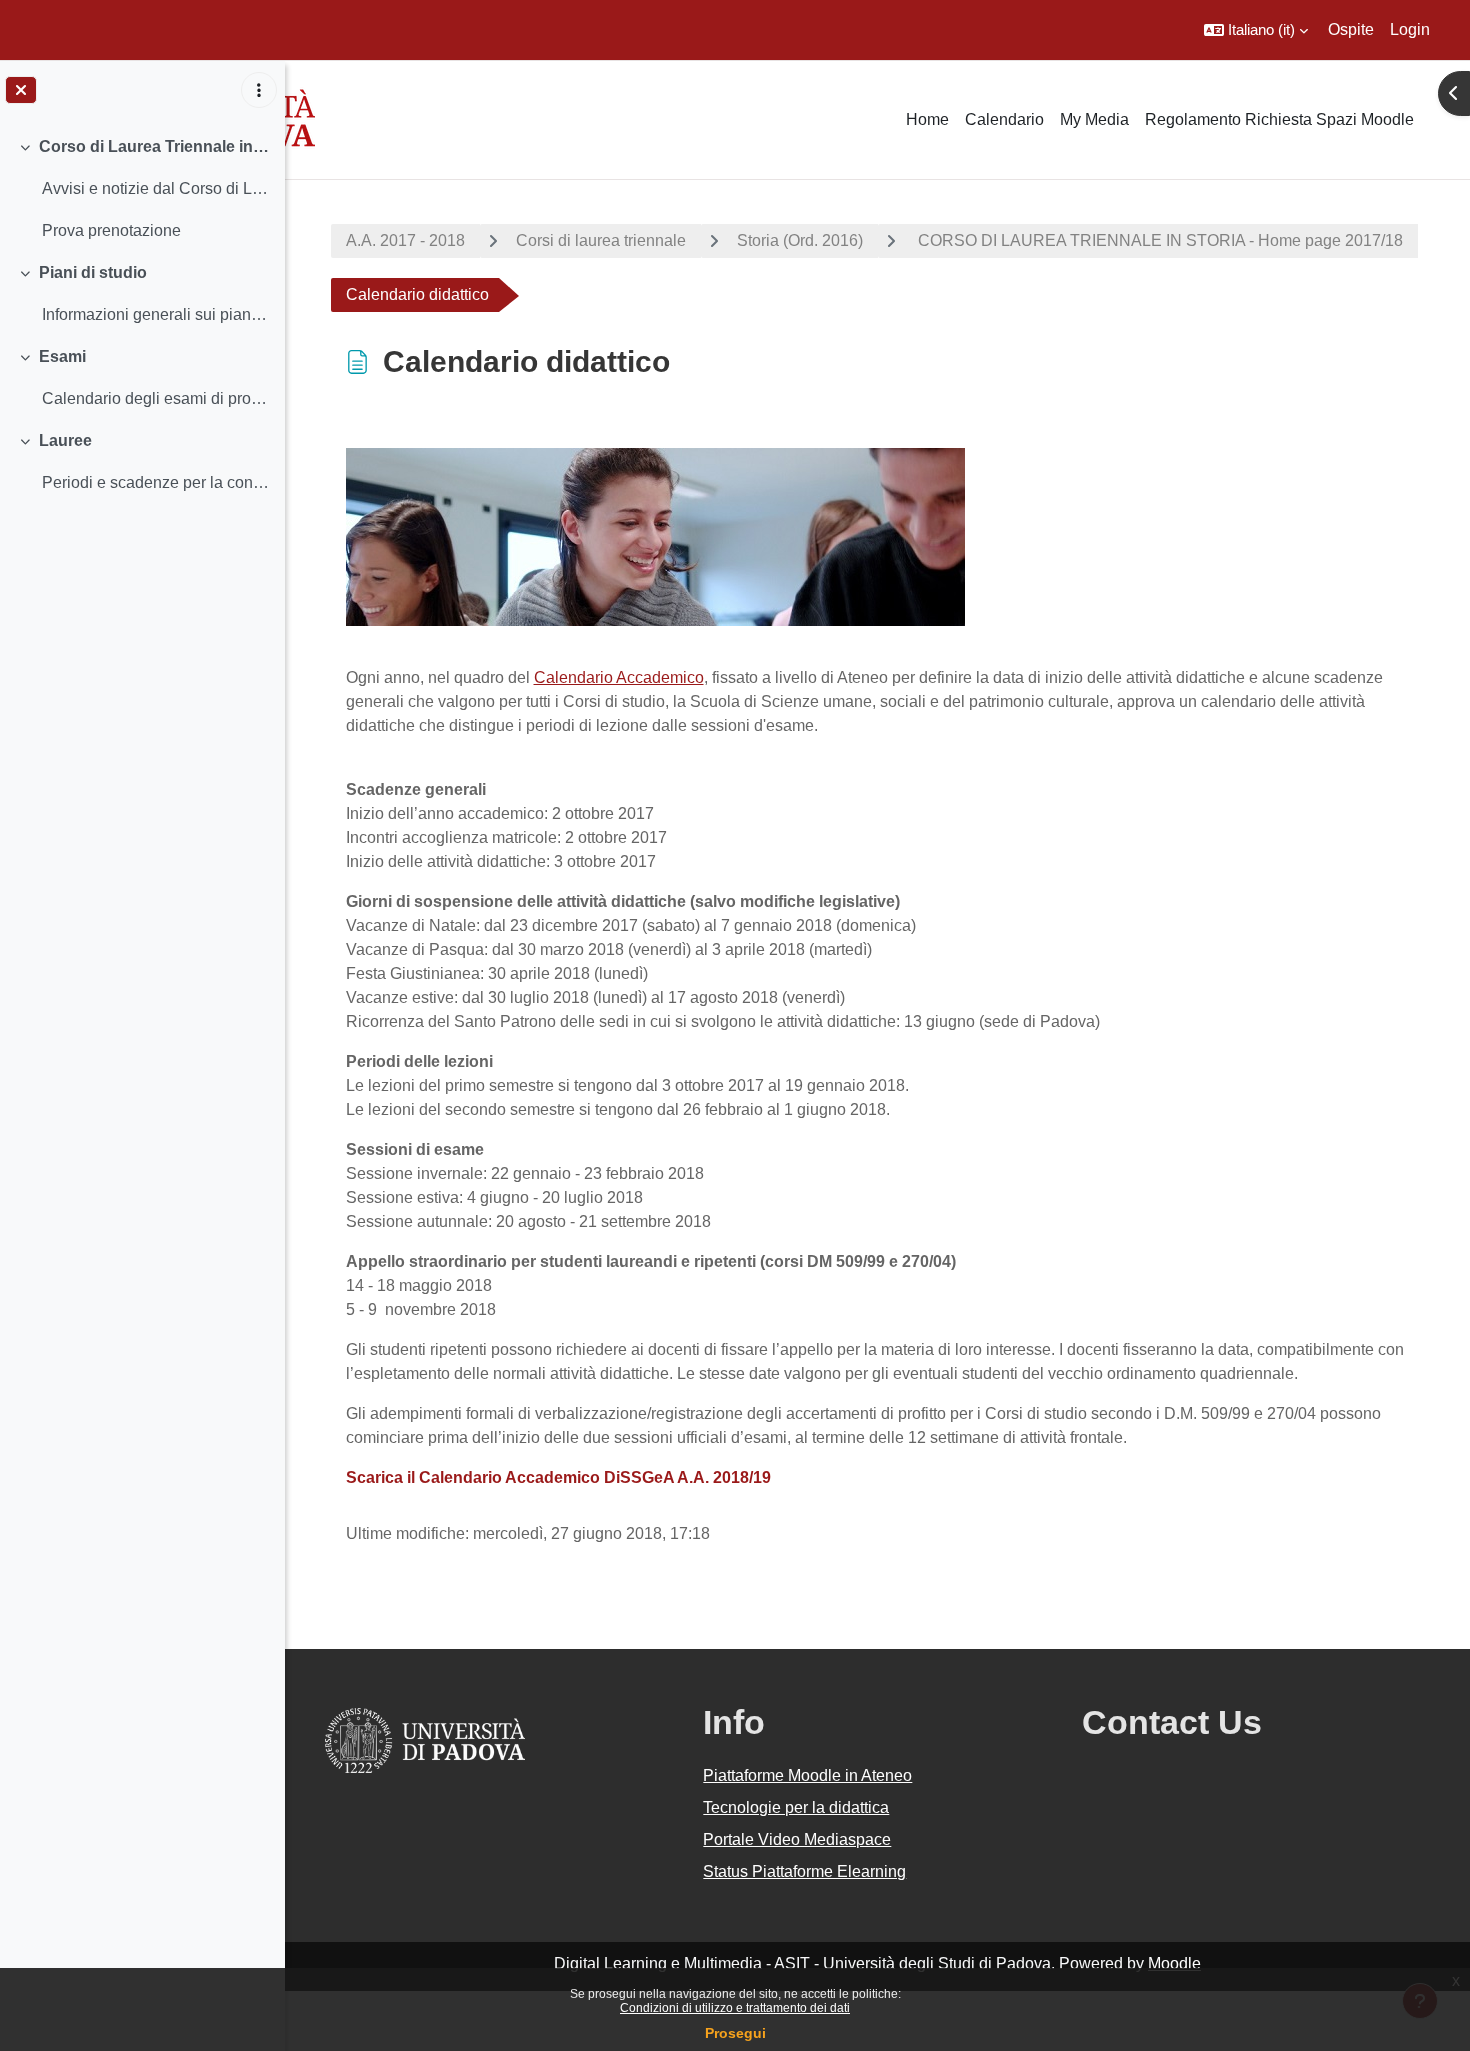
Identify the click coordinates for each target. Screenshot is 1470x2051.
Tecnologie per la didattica (796, 1807)
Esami (62, 356)
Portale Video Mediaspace (797, 1839)
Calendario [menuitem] (1004, 119)
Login (1410, 29)
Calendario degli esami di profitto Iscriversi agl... (155, 398)
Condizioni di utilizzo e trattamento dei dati (735, 2008)
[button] (1256, 30)
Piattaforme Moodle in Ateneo (807, 1775)
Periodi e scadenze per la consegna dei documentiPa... (155, 482)
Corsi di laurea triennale (601, 240)
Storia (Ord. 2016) (800, 240)
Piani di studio (93, 272)
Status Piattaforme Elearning (804, 1871)
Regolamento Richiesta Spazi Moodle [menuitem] (1279, 119)
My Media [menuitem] (1094, 119)
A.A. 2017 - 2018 (405, 240)
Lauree (65, 440)
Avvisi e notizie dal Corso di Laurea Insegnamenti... (155, 188)
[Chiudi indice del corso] (21, 90)
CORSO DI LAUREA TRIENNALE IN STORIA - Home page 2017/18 (1158, 240)
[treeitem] (142, 189)
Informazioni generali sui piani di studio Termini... (155, 314)
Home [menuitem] (927, 119)
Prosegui (735, 2033)
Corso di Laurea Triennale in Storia (154, 146)
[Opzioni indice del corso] (259, 90)
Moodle (1174, 1963)
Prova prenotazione (111, 230)
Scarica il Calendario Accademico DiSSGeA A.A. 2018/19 (558, 1477)
